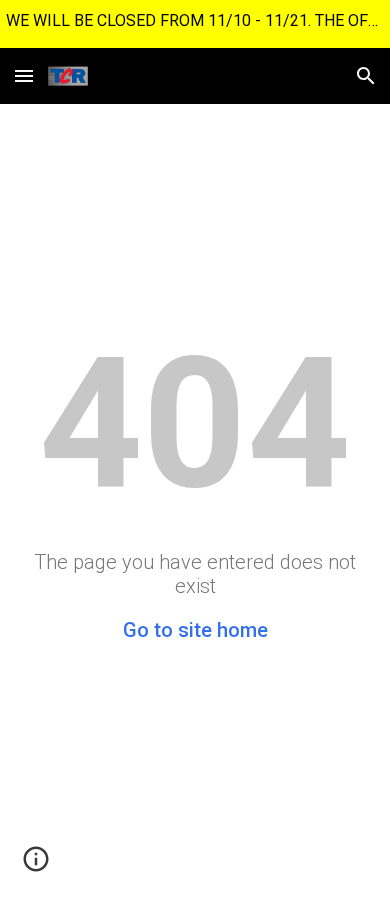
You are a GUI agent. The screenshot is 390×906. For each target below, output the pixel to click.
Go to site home (195, 630)
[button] (24, 75)
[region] (195, 24)
